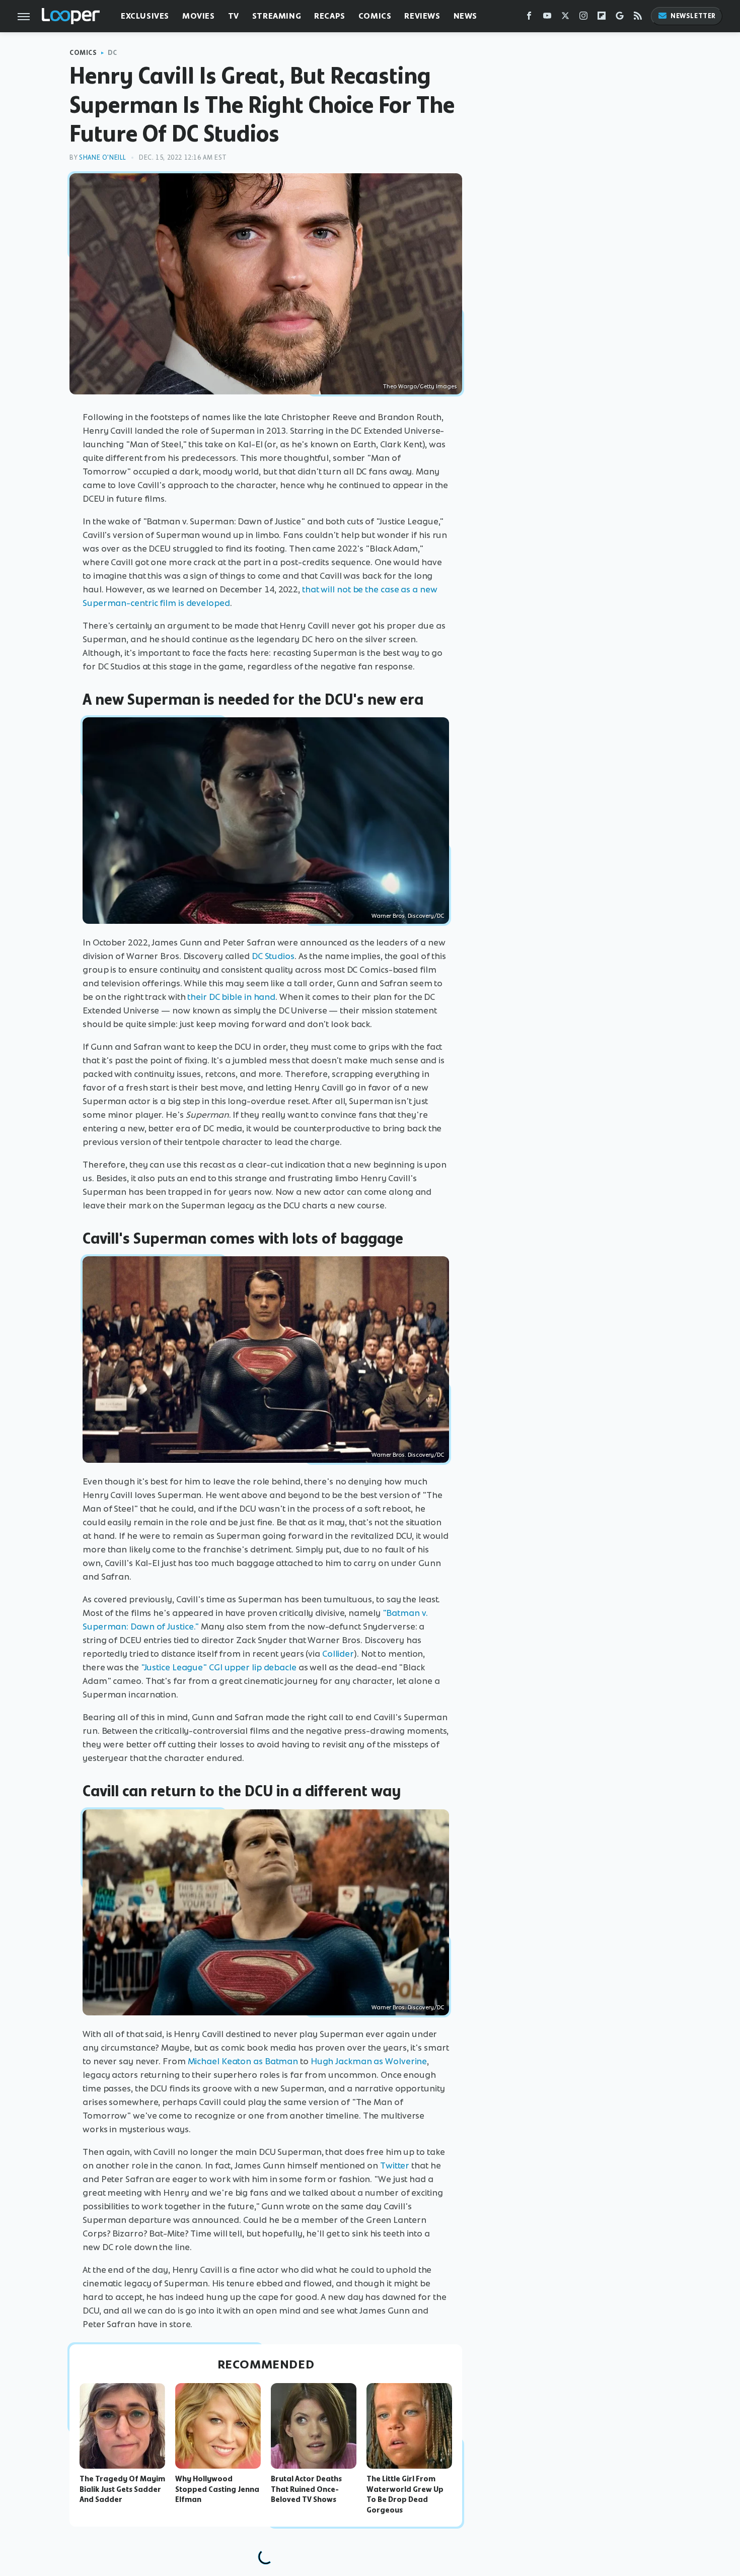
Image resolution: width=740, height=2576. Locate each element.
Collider (338, 1654)
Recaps (330, 16)
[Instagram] (583, 18)
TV (234, 16)
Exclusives (145, 16)
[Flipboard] (602, 18)
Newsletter (693, 16)
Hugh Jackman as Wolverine (369, 2061)
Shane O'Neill (103, 157)
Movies (199, 16)
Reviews (422, 16)
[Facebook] (529, 18)
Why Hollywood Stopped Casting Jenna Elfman (217, 2489)
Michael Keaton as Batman (243, 2061)
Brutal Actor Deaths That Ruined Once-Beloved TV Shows (306, 2489)
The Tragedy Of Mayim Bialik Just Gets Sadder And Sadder (122, 2489)
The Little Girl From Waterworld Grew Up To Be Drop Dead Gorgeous (405, 2494)
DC (113, 53)
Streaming (277, 16)
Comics (375, 16)
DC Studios (273, 956)
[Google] (620, 18)
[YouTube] (547, 18)
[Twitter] (565, 18)
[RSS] (638, 18)
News (465, 16)
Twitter (395, 2165)
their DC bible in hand (231, 997)
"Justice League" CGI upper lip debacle (219, 1667)
